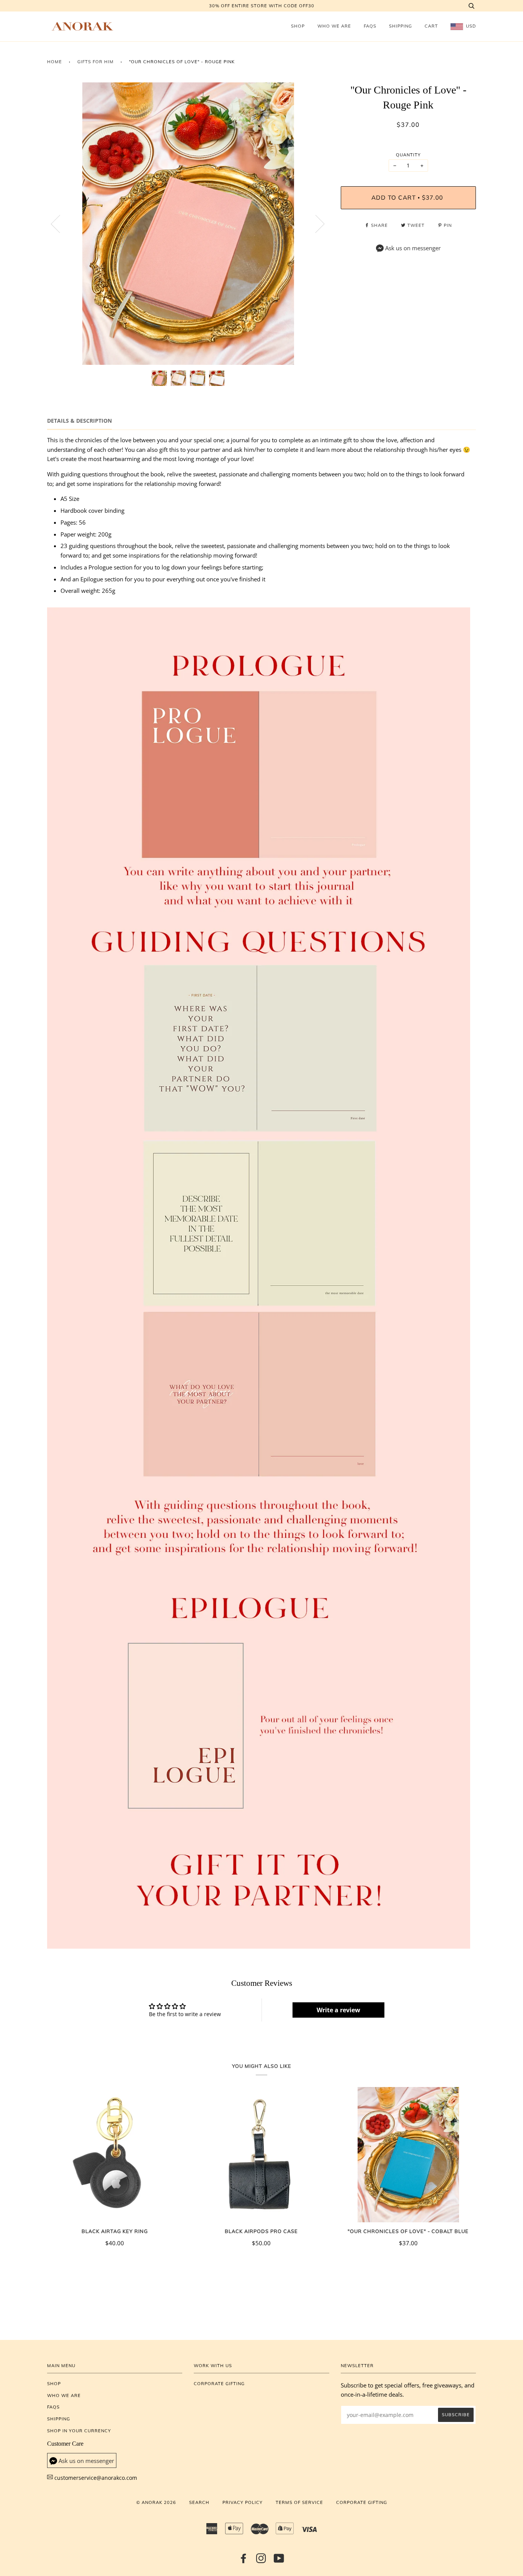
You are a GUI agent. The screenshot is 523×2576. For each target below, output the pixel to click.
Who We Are (334, 26)
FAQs (370, 26)
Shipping (400, 26)
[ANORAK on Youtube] (279, 2561)
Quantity (408, 155)
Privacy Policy (243, 2502)
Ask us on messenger (413, 248)
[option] (188, 224)
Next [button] (315, 223)
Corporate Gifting (219, 2384)
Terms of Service (299, 2502)
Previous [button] (60, 223)
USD (470, 26)
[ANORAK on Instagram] (261, 2561)
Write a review (338, 2010)
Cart (431, 26)
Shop (298, 26)
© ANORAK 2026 (156, 2502)
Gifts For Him (96, 62)
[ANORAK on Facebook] (244, 2561)
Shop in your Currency (79, 2431)
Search (199, 2502)
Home (55, 62)
